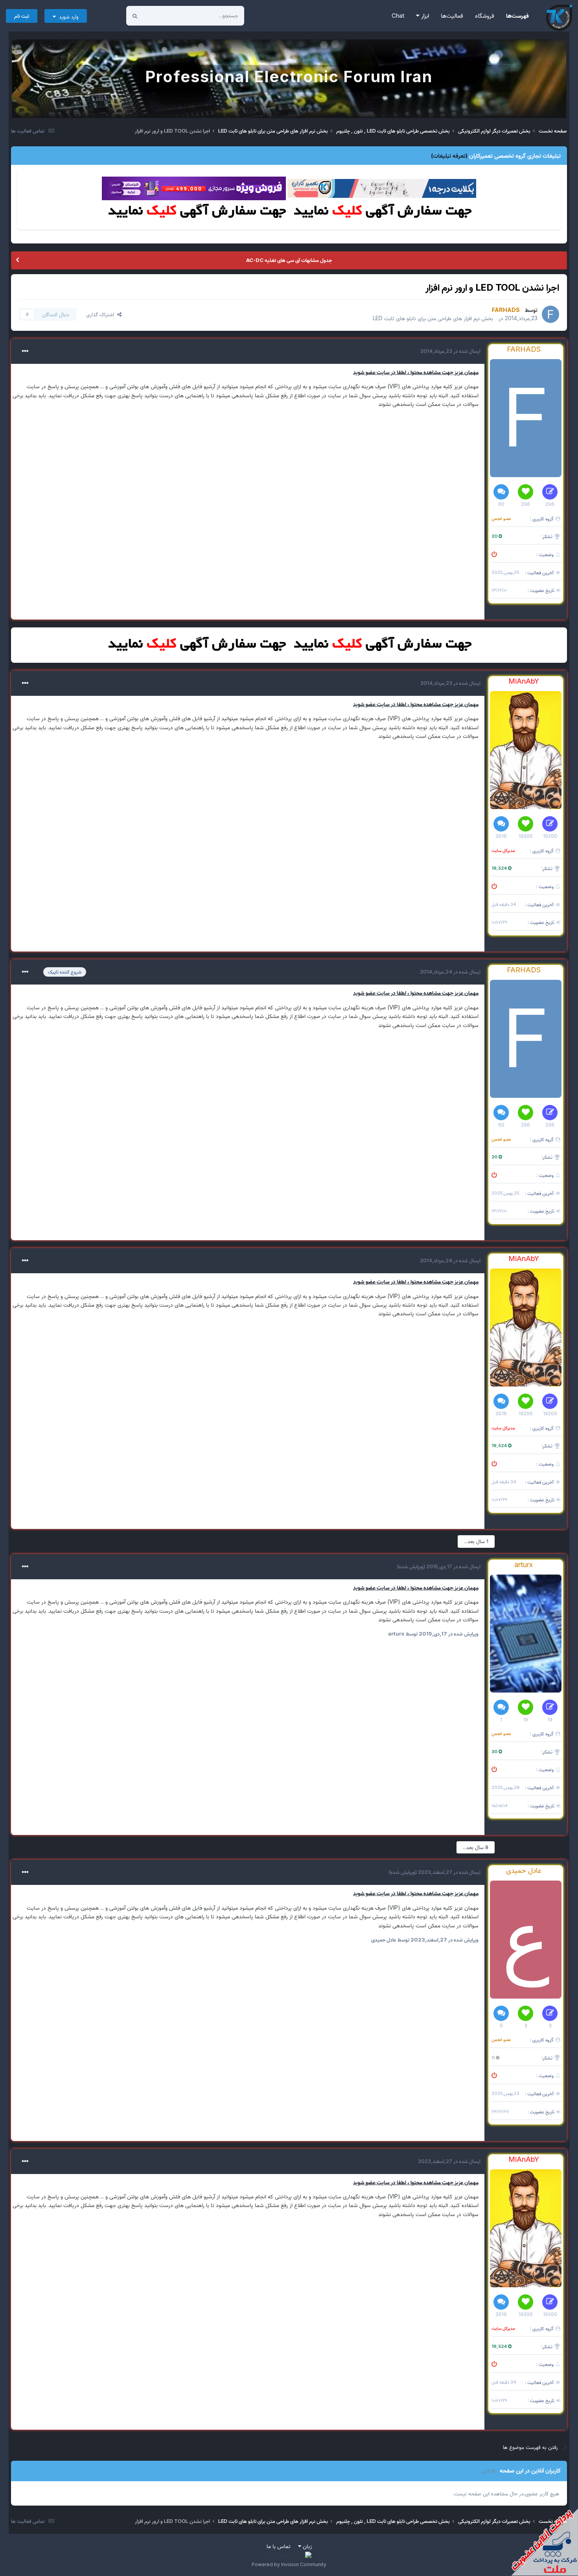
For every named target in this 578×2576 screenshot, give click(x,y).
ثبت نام (22, 16)
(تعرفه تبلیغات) (449, 156)
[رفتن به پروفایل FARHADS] (550, 314)
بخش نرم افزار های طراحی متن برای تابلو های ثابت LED (433, 318)
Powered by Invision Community (289, 2564)
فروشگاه (485, 16)
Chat (398, 16)
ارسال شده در (450, 351)
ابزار (424, 16)
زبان (306, 2546)
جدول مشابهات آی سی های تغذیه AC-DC (289, 260)
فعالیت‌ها (452, 16)
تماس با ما (279, 2546)
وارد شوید (67, 17)
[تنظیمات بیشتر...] (25, 351)
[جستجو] (135, 16)
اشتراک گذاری (102, 314)
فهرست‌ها (517, 16)
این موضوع (165, 16)
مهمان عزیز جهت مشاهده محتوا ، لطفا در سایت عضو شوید (416, 372)
